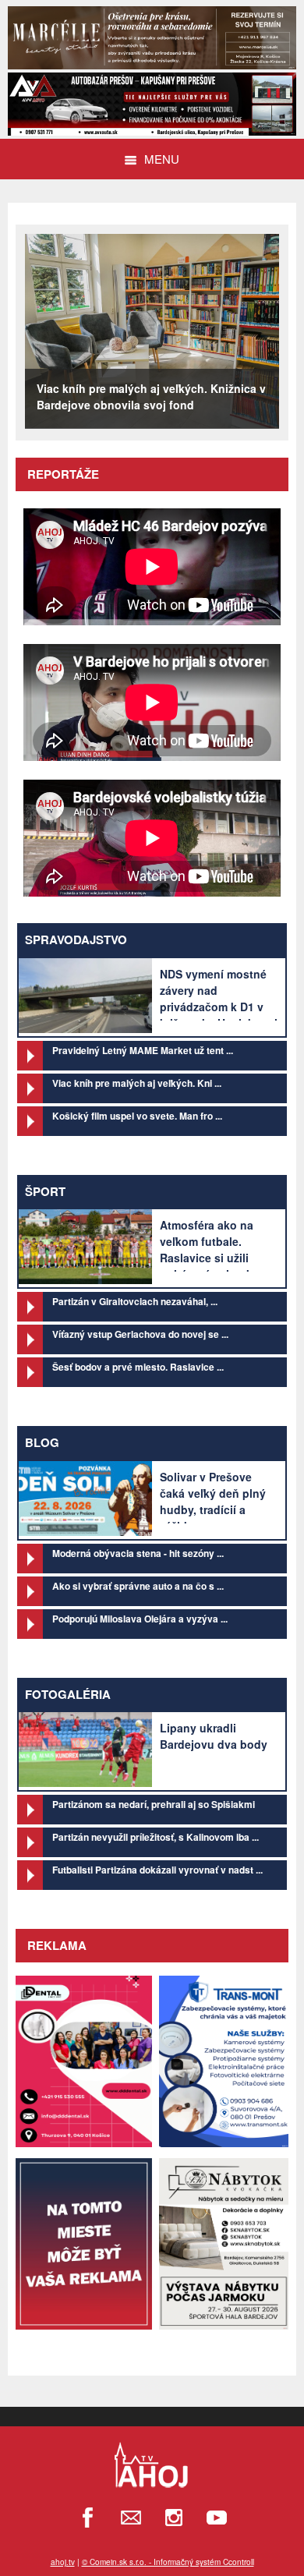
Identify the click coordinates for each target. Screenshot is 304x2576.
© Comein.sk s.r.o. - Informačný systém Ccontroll (168, 2562)
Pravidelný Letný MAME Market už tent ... (143, 1050)
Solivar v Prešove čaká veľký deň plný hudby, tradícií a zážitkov (213, 1501)
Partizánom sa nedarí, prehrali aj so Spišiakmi (154, 1804)
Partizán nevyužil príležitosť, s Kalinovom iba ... (156, 1837)
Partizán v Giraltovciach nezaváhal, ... (135, 1301)
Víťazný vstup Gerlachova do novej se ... (140, 1334)
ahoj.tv (63, 2562)
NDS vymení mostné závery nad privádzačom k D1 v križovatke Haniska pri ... (219, 1007)
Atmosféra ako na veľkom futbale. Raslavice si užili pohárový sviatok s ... (217, 1249)
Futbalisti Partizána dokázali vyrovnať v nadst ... (157, 1870)
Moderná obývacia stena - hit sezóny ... (138, 1553)
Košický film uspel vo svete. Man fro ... (137, 1116)
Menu (162, 159)
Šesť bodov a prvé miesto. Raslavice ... (138, 1367)
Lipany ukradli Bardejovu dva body (214, 1736)
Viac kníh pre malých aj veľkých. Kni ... (137, 1083)
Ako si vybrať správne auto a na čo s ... (138, 1586)
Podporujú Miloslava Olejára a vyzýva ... (140, 1619)
